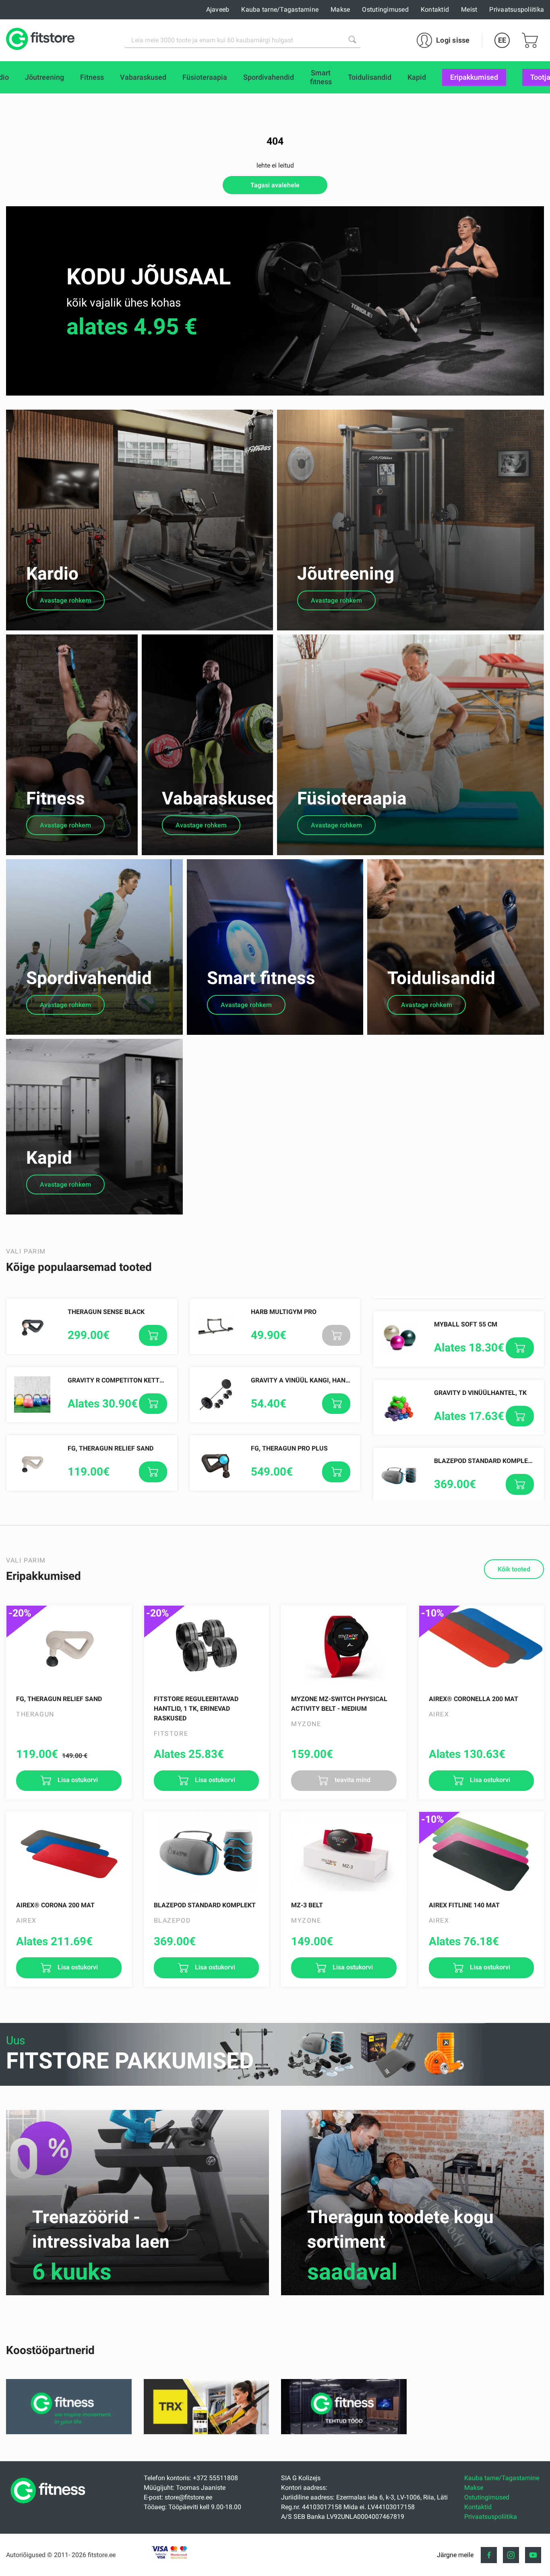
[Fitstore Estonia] (40, 40)
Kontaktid (435, 9)
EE (502, 40)
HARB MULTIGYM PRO (284, 1312)
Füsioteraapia (352, 798)
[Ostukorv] (530, 40)
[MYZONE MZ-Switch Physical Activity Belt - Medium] (344, 1646)
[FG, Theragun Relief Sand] (69, 1646)
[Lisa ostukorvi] (153, 1335)
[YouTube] (533, 2555)
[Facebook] (489, 2555)
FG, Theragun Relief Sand (111, 1448)
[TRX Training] (206, 2432)
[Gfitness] (69, 2432)
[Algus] (50, 2506)
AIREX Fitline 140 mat (464, 1905)
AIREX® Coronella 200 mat (473, 1699)
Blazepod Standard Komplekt (485, 1461)
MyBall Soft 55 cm (466, 1324)
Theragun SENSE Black (106, 1312)
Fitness (56, 798)
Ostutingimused (385, 9)
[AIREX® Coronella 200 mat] (482, 1646)
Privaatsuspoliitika (517, 9)
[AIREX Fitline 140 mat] (482, 1852)
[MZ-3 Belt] (344, 1852)
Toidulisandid (441, 978)
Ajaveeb (218, 9)
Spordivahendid (89, 978)
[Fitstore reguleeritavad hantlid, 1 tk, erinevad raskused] (207, 1646)
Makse (340, 9)
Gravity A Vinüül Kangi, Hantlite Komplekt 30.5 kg (337, 1380)
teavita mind (352, 1780)
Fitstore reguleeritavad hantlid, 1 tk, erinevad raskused (196, 1709)
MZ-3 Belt (307, 1905)
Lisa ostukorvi (77, 1780)
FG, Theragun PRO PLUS (289, 1448)
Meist (469, 9)
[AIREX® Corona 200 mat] (69, 1852)
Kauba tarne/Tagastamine (280, 9)
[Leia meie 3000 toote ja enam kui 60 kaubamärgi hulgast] (352, 39)
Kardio (52, 574)
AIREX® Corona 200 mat (55, 1905)
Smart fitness (261, 978)
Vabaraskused (219, 798)
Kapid (49, 1158)
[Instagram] (511, 2555)
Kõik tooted (514, 1569)
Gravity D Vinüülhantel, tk (480, 1393)
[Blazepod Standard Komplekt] (207, 1852)
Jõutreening (346, 574)
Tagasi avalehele (275, 185)
